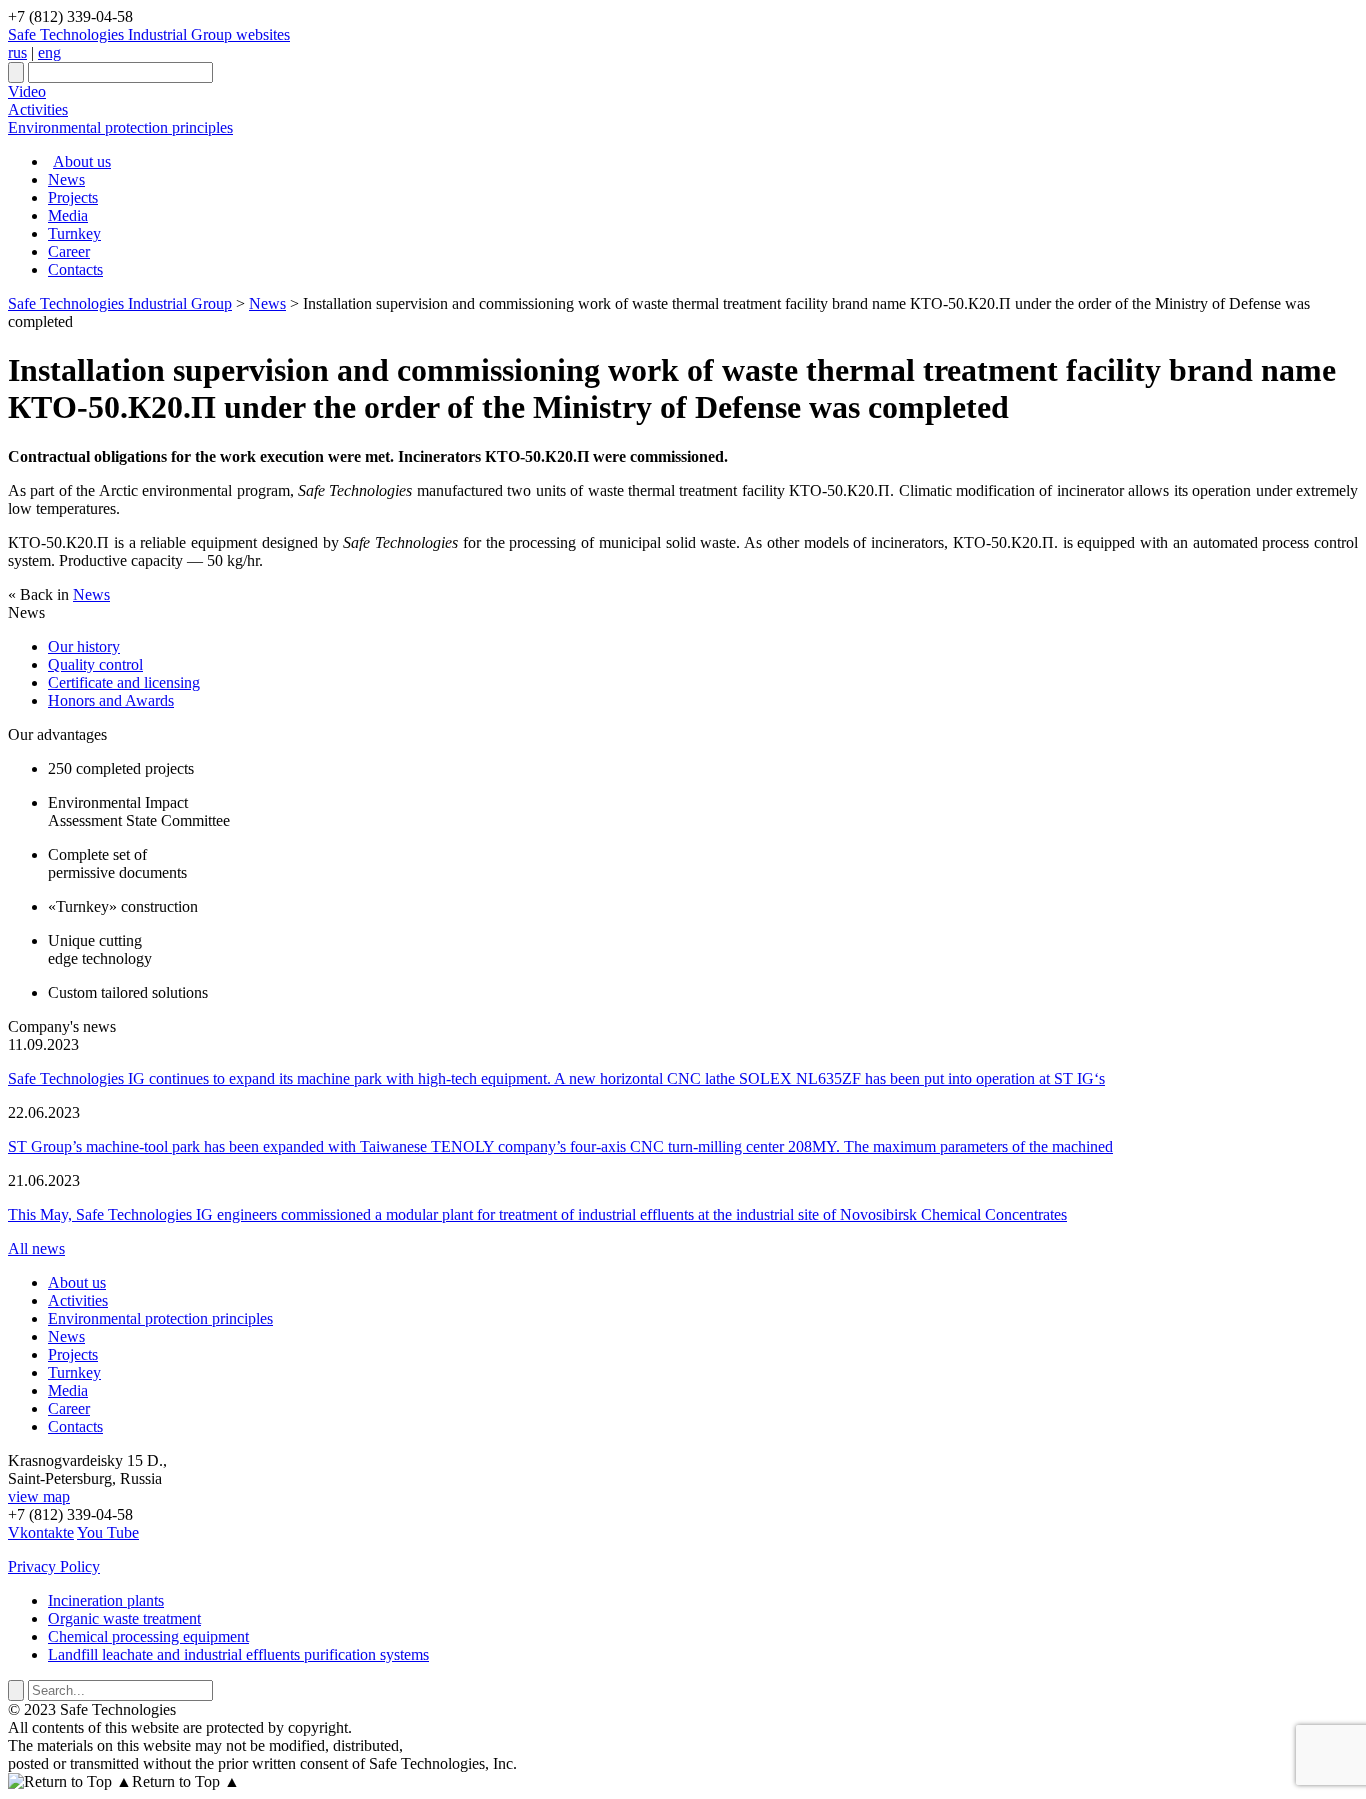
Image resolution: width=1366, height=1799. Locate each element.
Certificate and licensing (124, 682)
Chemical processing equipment (148, 1636)
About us (82, 161)
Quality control (95, 664)
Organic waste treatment (124, 1618)
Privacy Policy (54, 1566)
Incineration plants (106, 1600)
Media (68, 215)
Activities (38, 109)
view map (39, 1496)
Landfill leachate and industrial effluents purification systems (238, 1654)
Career (69, 251)
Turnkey (74, 233)
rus (17, 52)
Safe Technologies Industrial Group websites (149, 34)
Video (27, 91)
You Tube (108, 1532)
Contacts (75, 269)
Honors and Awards (111, 700)
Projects (73, 197)
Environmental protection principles (120, 127)
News (66, 179)
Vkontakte (41, 1532)
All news (36, 1248)
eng (49, 52)
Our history (84, 646)
